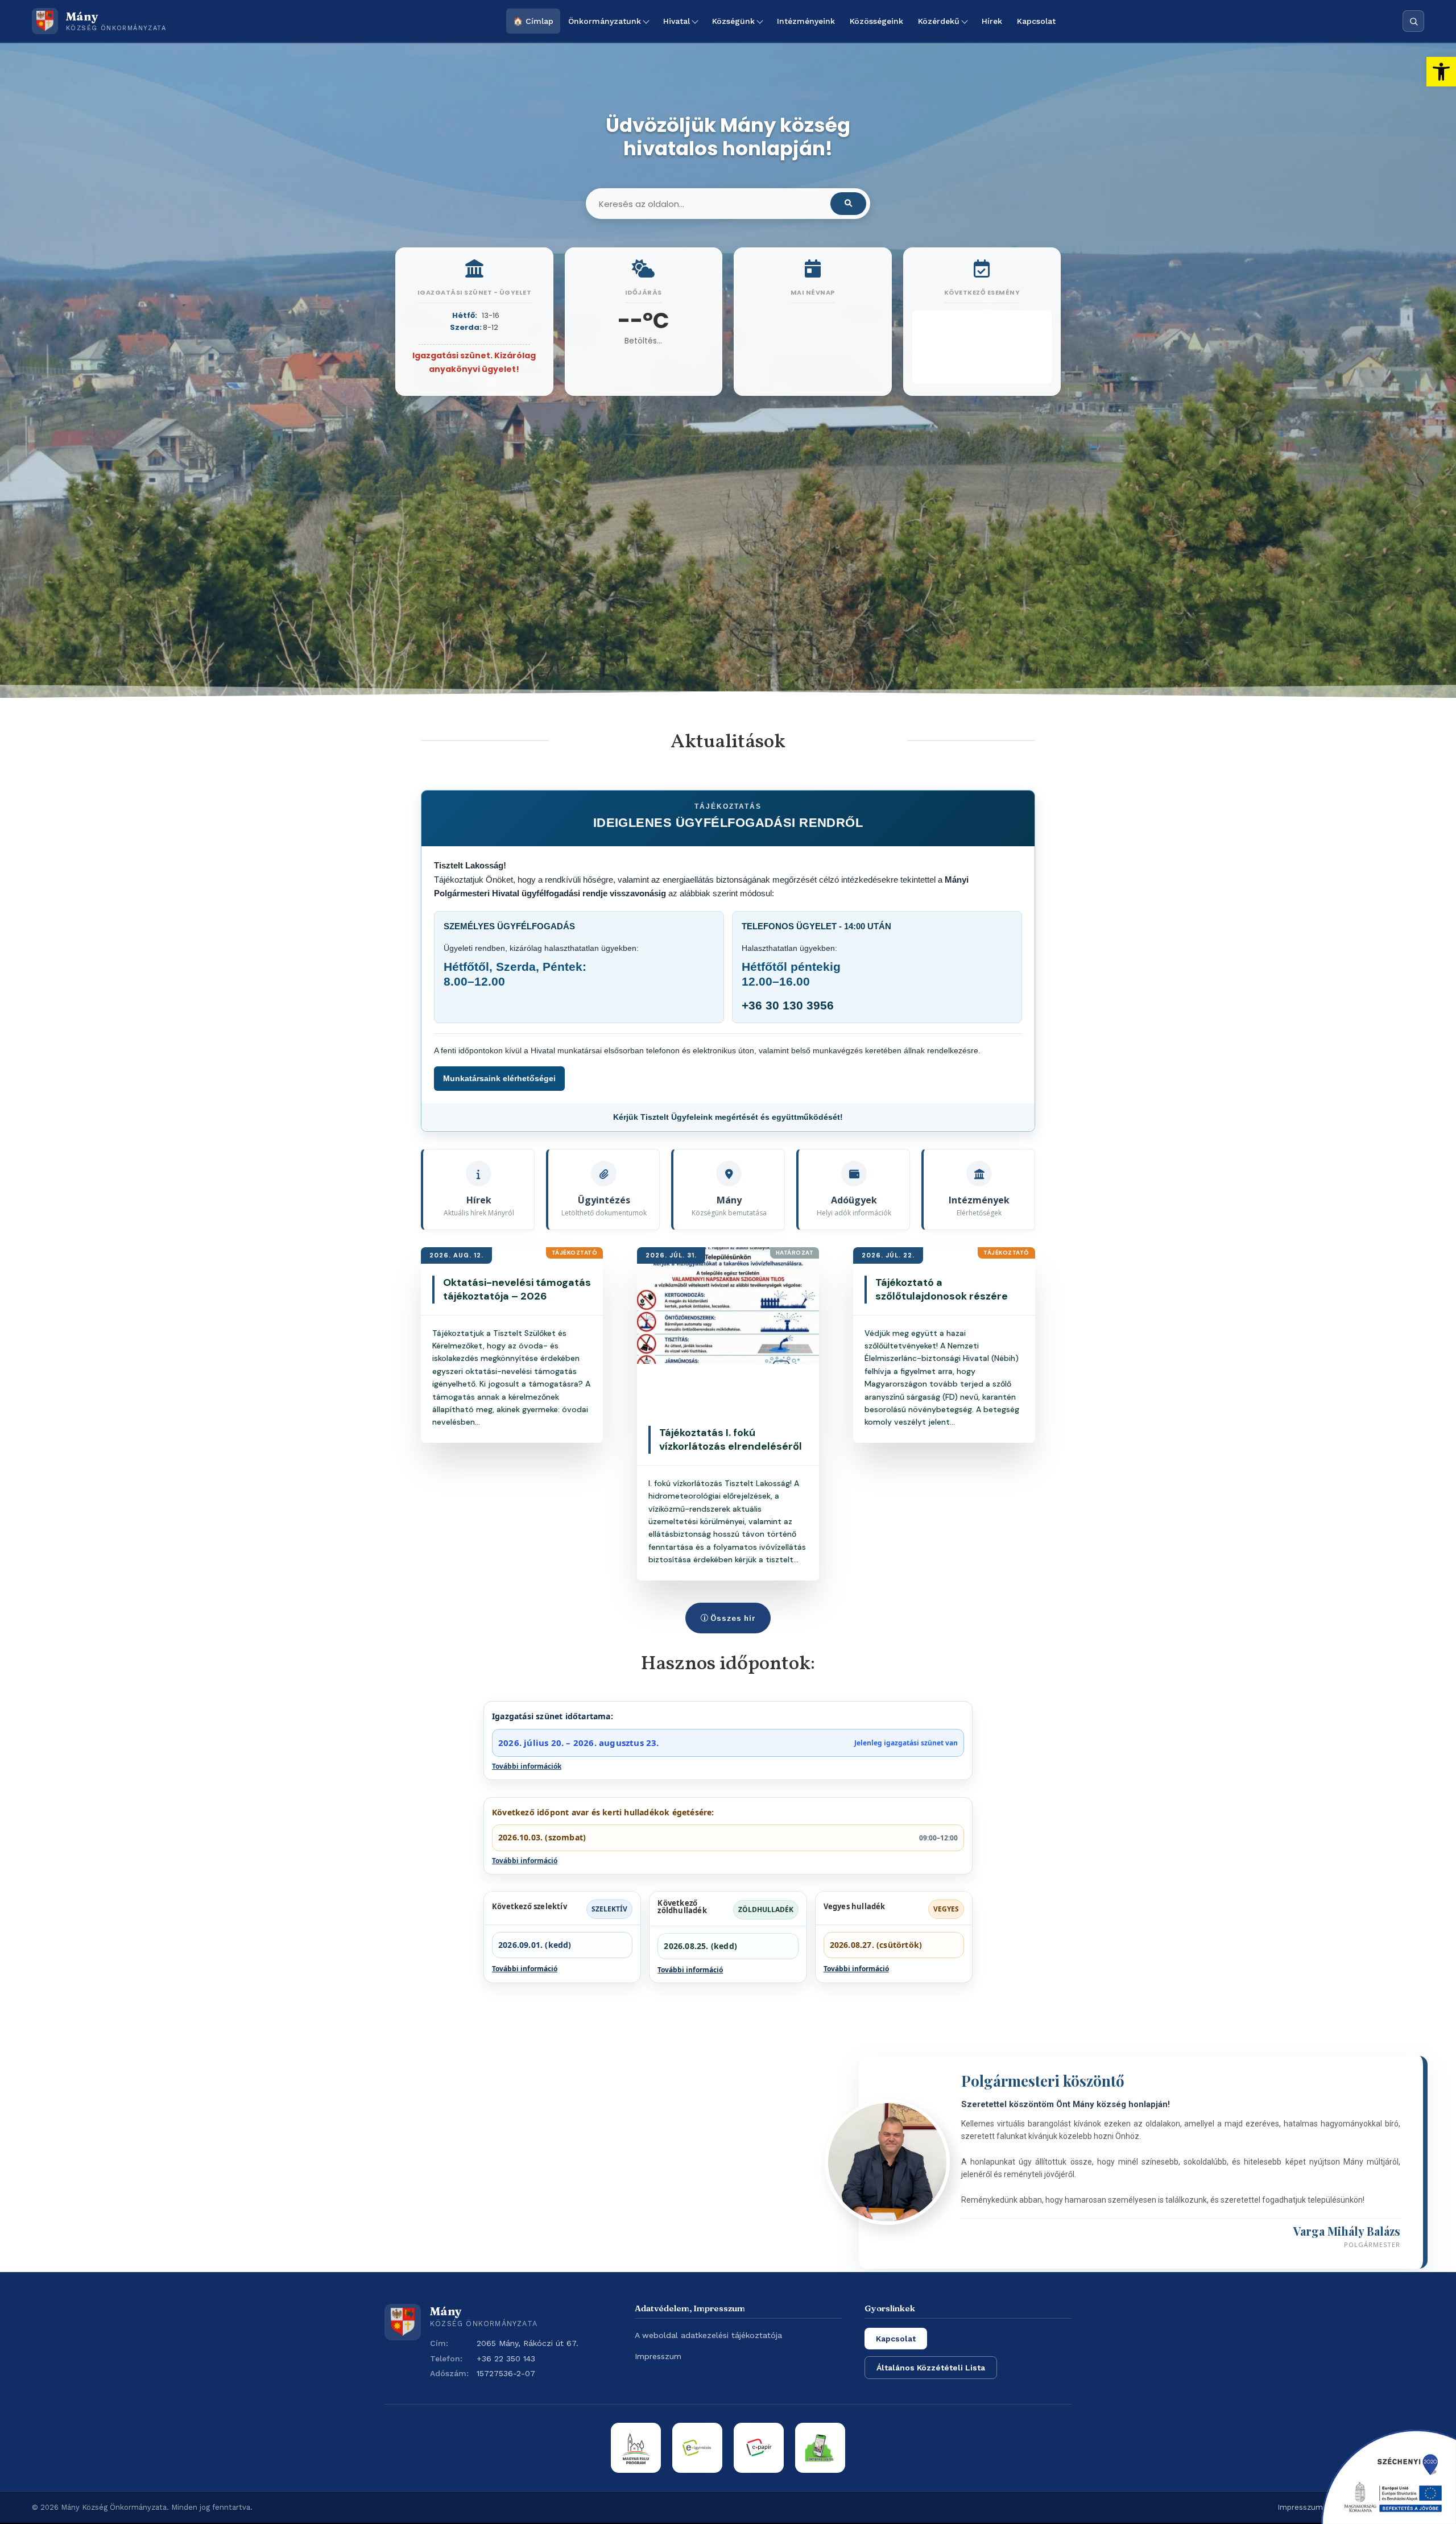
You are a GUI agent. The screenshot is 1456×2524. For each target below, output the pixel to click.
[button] (1441, 72)
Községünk (733, 21)
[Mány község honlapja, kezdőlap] (403, 2322)
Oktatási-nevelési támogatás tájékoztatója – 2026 (517, 1289)
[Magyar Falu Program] (636, 2448)
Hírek (992, 21)
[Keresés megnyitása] (1413, 21)
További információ (525, 1861)
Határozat (795, 1253)
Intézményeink (806, 21)
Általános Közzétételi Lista (931, 2368)
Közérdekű (939, 21)
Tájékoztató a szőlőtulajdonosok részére (942, 1289)
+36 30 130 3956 (788, 1005)
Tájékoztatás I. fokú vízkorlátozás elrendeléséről (731, 1439)
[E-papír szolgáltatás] (759, 2448)
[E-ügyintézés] (697, 2448)
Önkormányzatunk (605, 21)
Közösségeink (876, 21)
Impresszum (658, 2356)
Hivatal (677, 21)
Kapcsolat (1036, 21)
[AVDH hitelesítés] (820, 2448)
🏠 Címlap (533, 21)
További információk (527, 1766)
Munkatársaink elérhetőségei (499, 1078)
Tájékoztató (575, 1253)
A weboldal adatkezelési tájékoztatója (708, 2335)
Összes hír (733, 1618)
